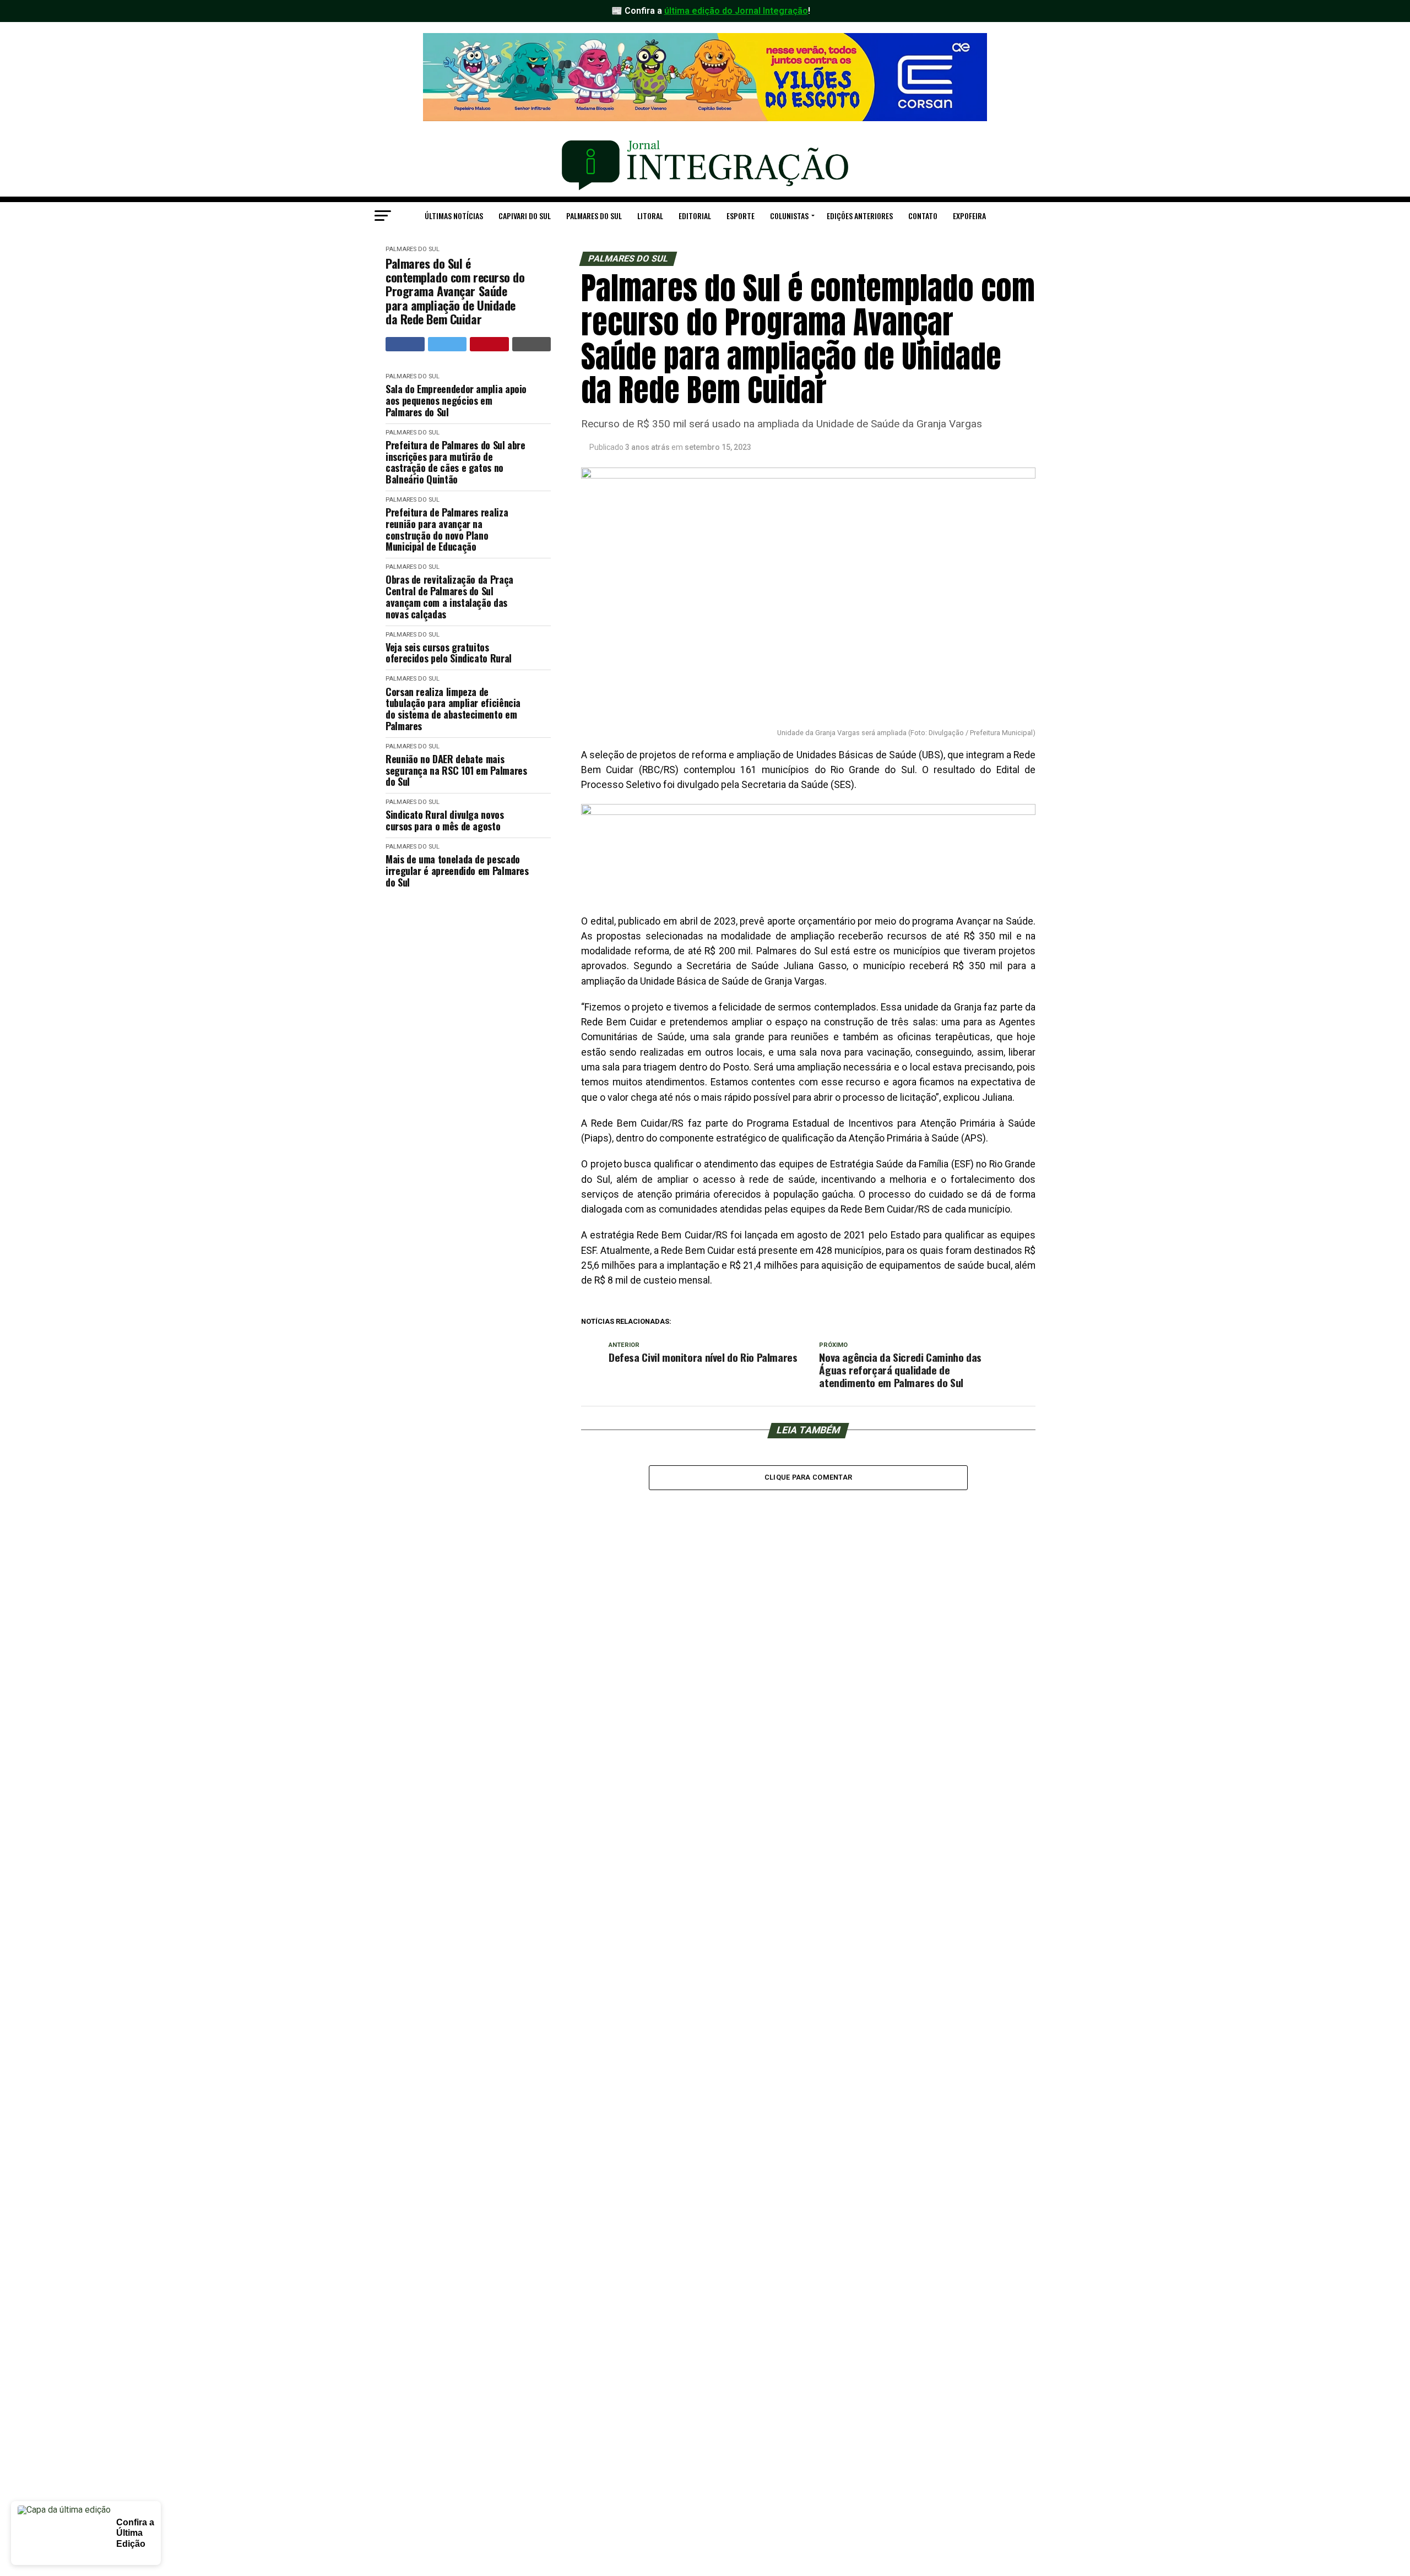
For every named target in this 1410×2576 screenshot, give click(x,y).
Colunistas (789, 216)
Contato (923, 216)
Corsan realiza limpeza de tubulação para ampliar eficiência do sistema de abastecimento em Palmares (453, 709)
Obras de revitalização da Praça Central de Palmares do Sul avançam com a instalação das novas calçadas (449, 597)
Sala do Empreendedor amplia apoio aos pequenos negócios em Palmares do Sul (456, 400)
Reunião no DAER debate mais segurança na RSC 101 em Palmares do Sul (456, 770)
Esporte (741, 216)
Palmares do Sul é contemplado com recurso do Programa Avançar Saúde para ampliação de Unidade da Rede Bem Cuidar (455, 291)
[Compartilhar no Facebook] (405, 344)
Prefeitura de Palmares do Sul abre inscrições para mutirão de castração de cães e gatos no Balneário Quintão (455, 462)
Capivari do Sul (525, 216)
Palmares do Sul (594, 216)
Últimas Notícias (454, 216)
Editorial (695, 216)
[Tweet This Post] (448, 344)
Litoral (650, 216)
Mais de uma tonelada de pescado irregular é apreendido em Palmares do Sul (457, 871)
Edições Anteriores (860, 216)
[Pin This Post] (489, 344)
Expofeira (969, 216)
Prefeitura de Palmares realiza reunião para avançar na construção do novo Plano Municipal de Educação (447, 529)
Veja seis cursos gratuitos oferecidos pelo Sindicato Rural (449, 653)
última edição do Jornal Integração (736, 11)
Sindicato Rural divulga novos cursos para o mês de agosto (445, 820)
